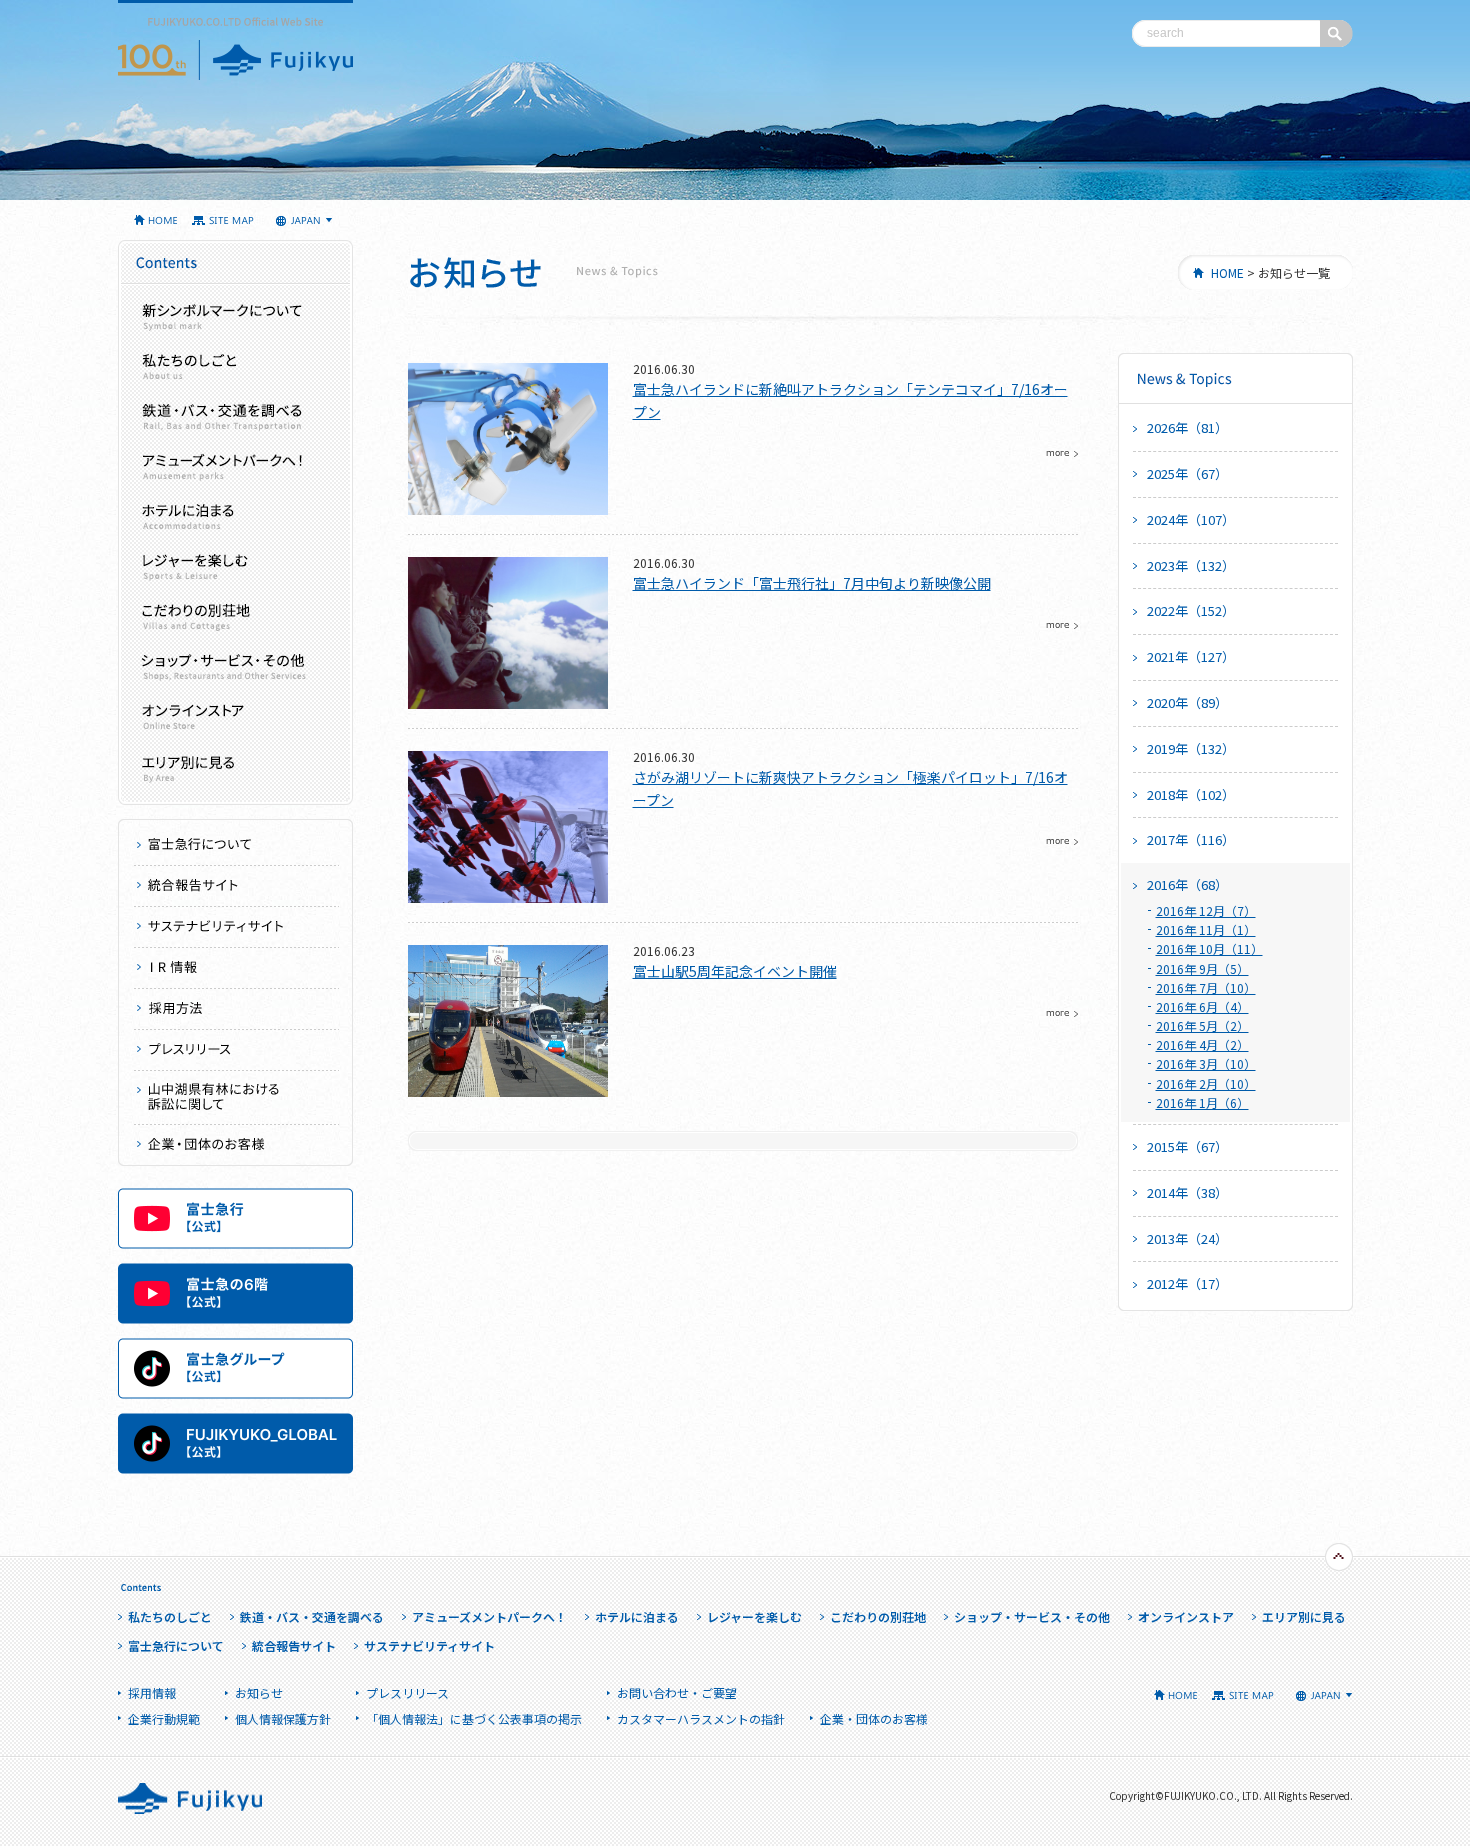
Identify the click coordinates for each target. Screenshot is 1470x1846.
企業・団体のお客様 (236, 1145)
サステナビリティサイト (236, 927)
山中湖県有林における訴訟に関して (236, 1098)
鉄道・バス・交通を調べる (235, 416)
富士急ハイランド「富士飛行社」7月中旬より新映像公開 (812, 583)
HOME (1227, 272)
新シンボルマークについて (235, 316)
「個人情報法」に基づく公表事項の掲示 (474, 1718)
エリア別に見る (235, 766)
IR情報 (236, 968)
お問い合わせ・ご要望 (677, 1692)
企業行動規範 (164, 1718)
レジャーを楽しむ (235, 566)
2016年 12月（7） (1206, 910)
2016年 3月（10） (1206, 1063)
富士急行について (236, 845)
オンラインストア (235, 716)
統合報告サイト (236, 886)
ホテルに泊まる (235, 516)
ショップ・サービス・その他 (235, 666)
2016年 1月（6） (1202, 1102)
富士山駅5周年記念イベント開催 (735, 971)
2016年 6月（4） (1202, 1006)
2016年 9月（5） (1202, 968)
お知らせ (259, 1692)
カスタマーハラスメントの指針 (701, 1718)
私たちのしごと (235, 366)
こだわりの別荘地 (235, 616)
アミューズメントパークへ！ (235, 466)
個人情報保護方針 (283, 1718)
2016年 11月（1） (1206, 929)
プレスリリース (236, 1050)
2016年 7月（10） (1206, 987)
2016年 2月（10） (1206, 1083)
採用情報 (236, 1009)
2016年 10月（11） (1209, 948)
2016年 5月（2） (1202, 1025)
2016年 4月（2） (1202, 1044)
